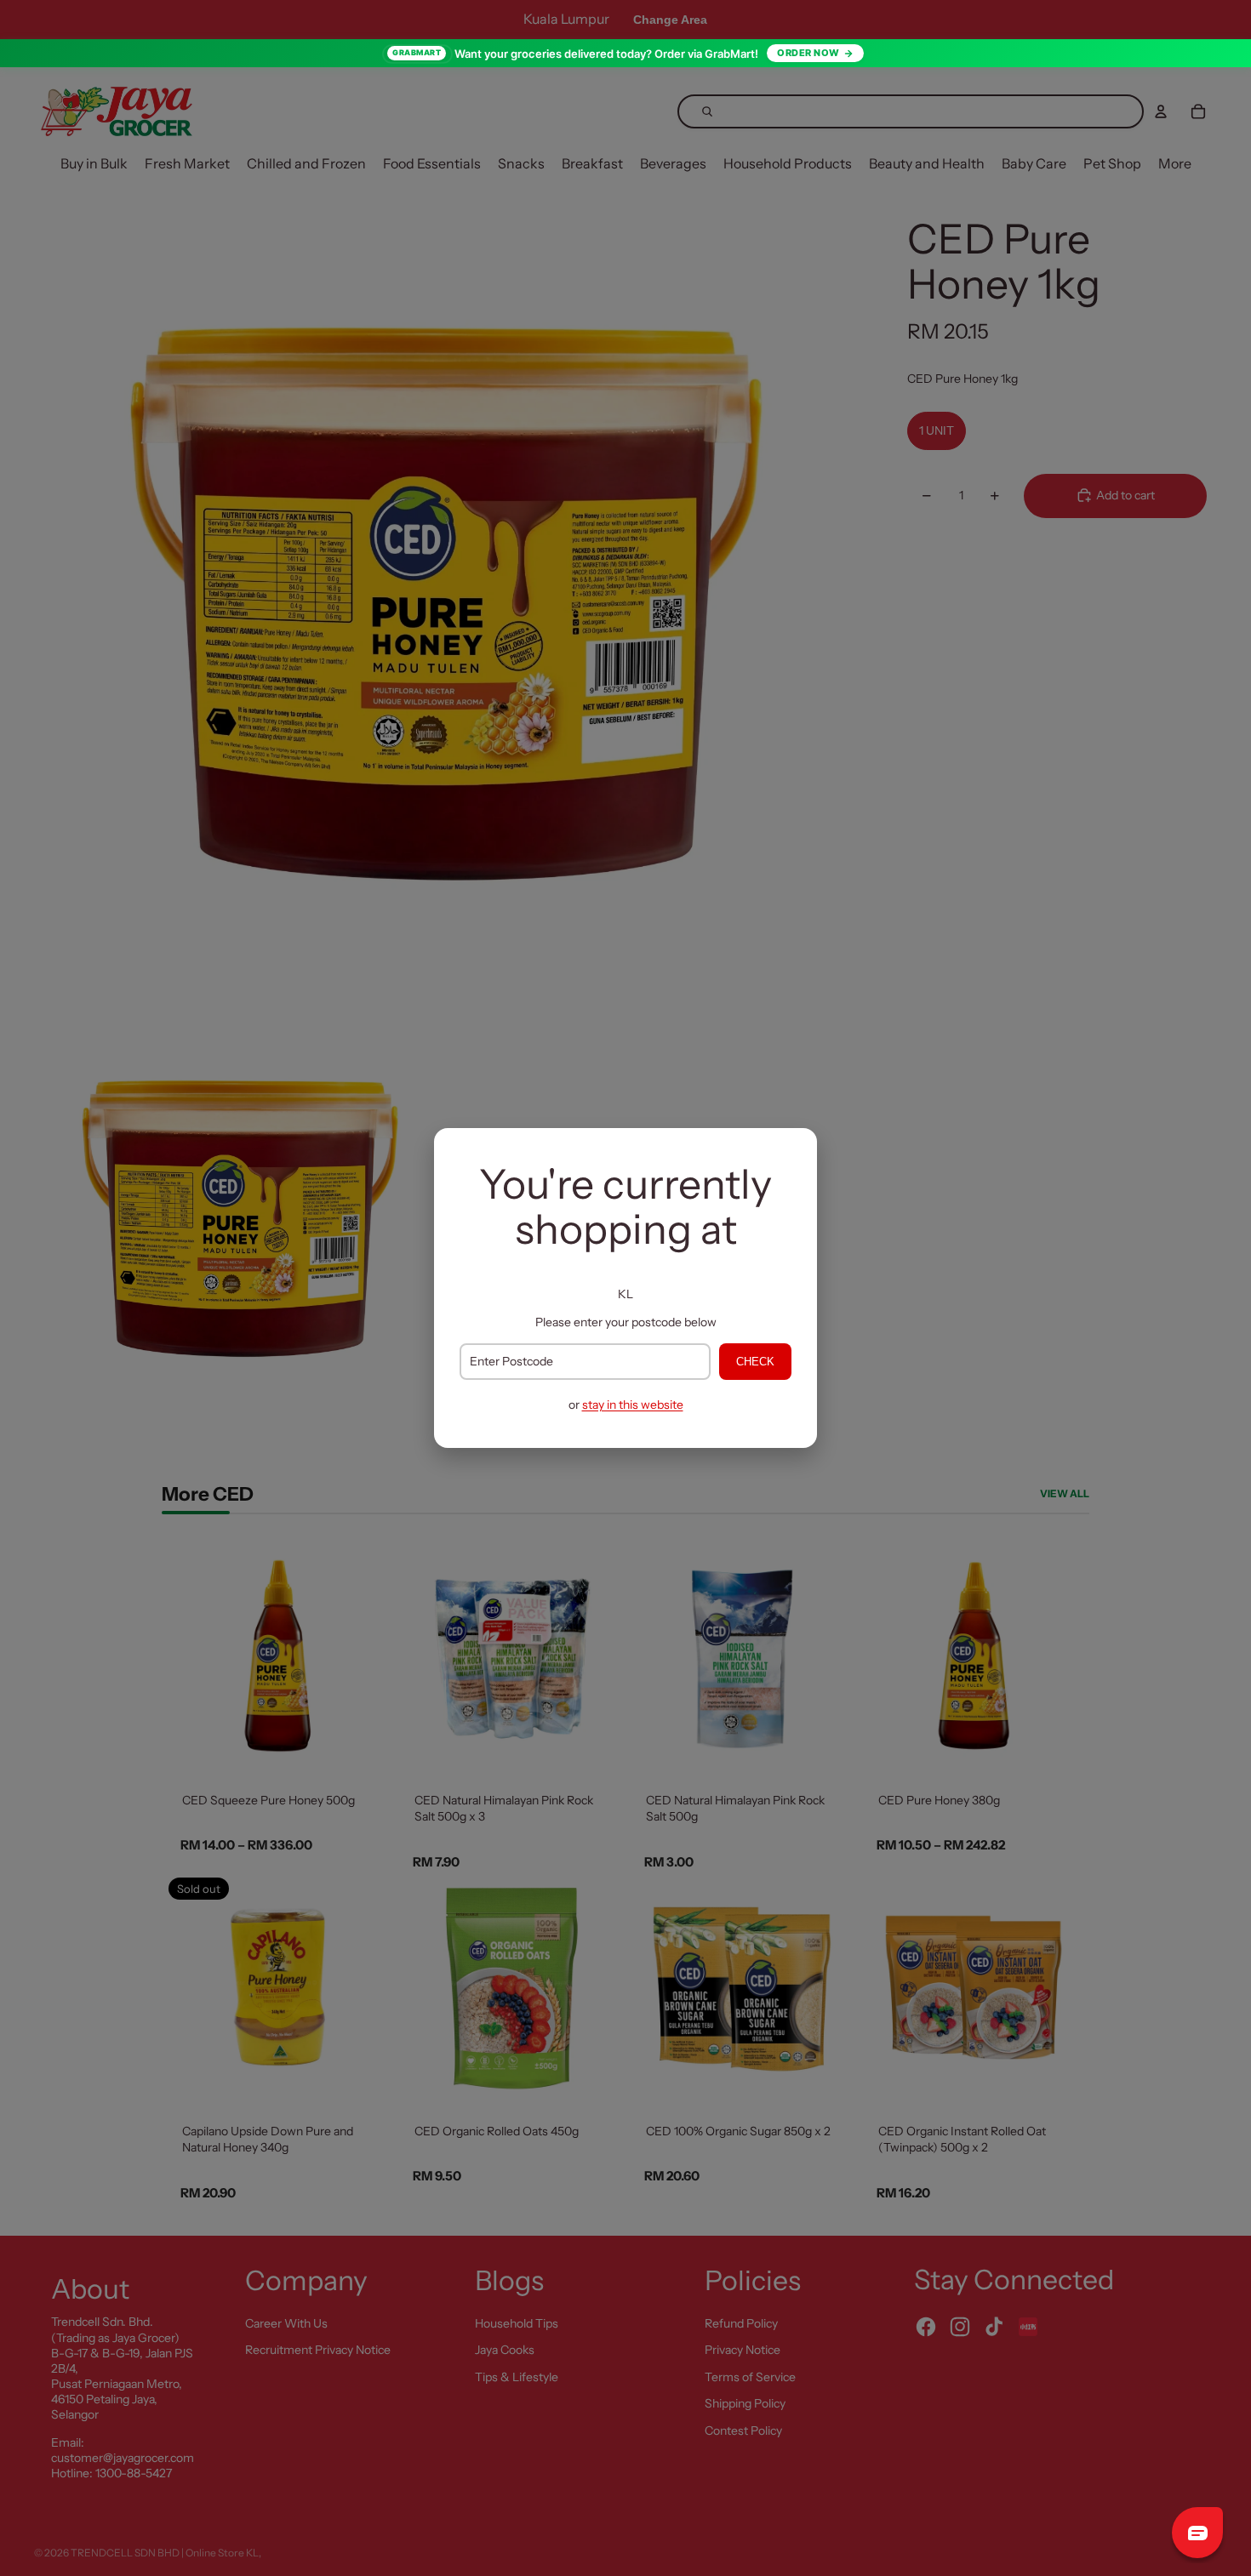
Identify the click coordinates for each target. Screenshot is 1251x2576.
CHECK (755, 1362)
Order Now (808, 53)
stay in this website (633, 1405)
